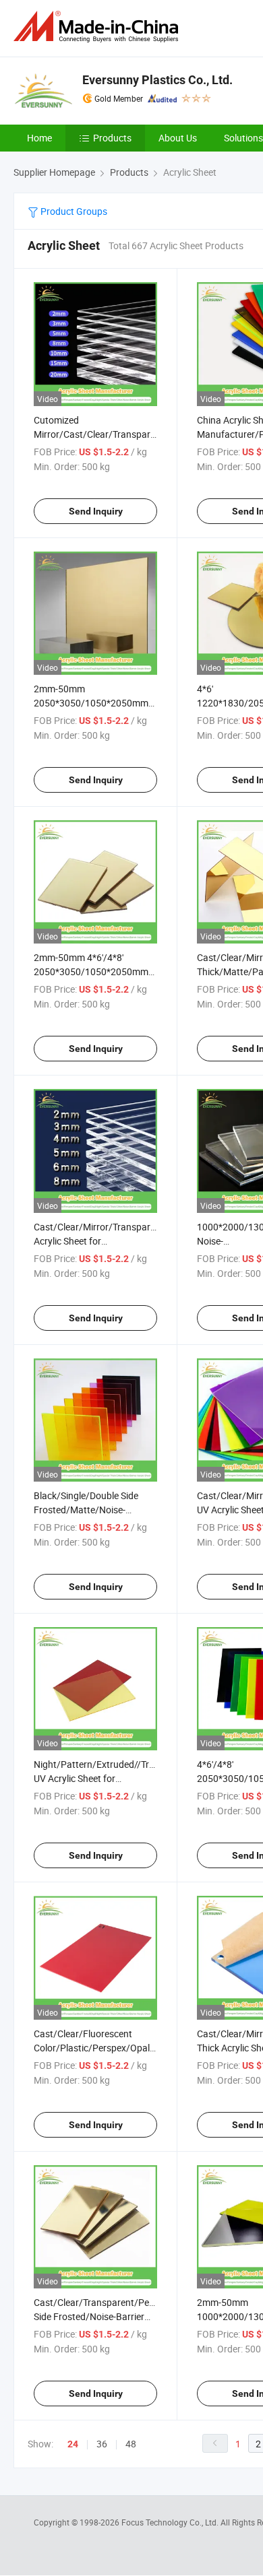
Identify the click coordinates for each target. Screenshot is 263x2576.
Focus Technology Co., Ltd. (171, 2522)
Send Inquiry (96, 511)
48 (131, 2444)
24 (73, 2444)
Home (39, 138)
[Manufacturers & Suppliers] (98, 27)
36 (102, 2444)
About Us (178, 138)
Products (112, 138)
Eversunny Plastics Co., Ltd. (157, 80)
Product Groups (73, 211)
